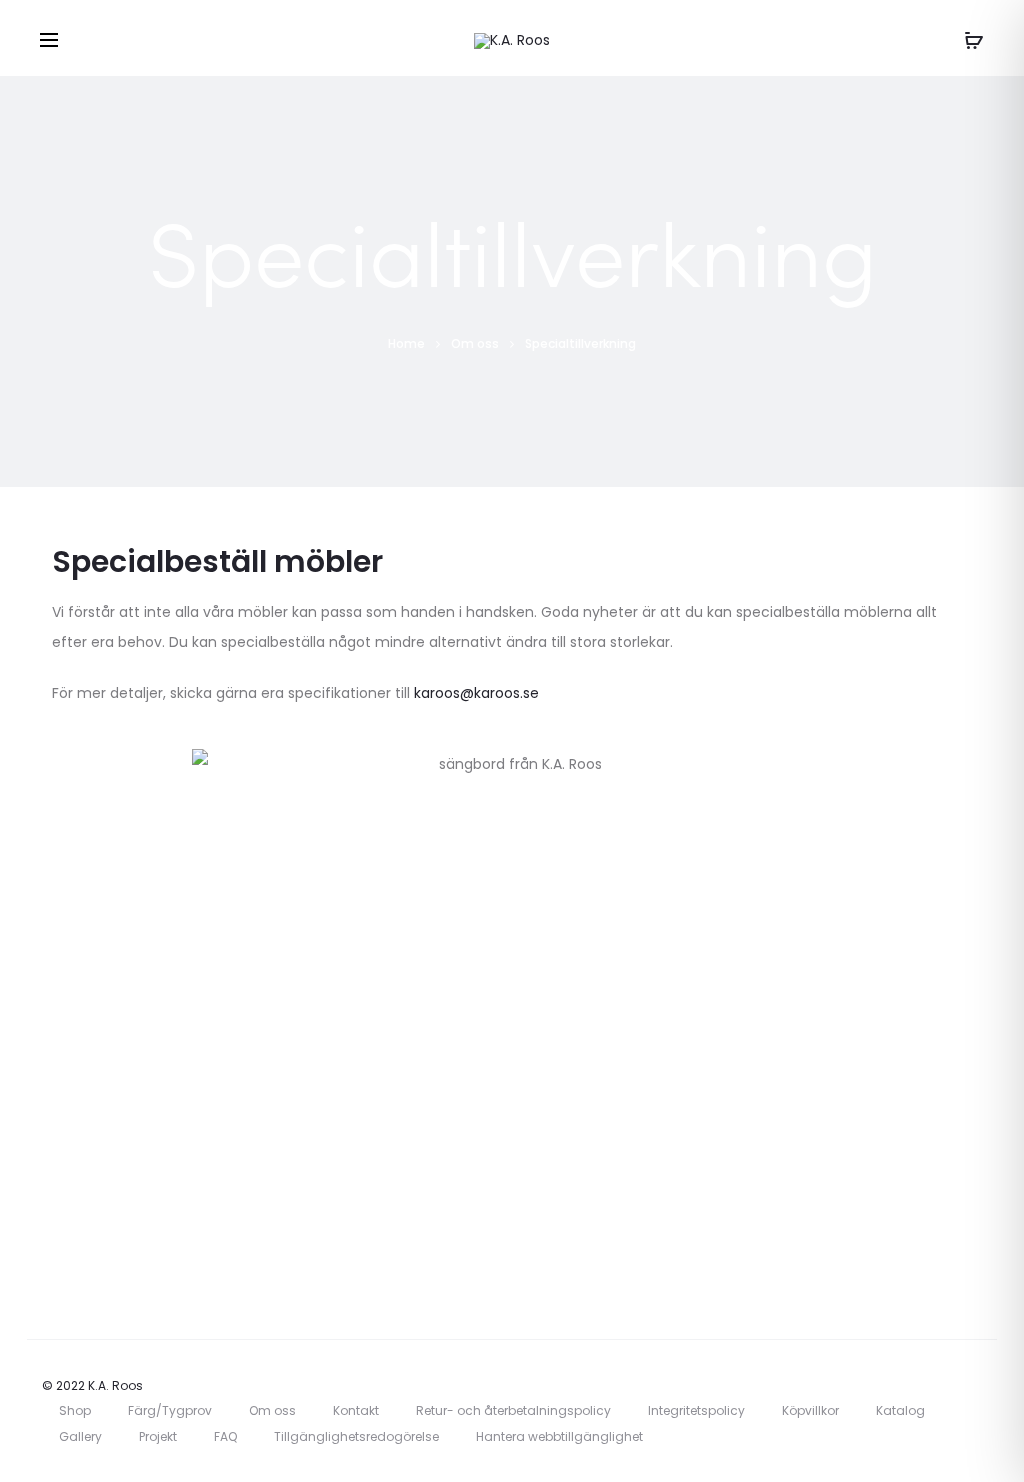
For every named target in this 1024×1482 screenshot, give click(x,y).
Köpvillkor (810, 1410)
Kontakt (356, 1410)
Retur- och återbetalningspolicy (513, 1410)
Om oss (272, 1410)
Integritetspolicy (696, 1410)
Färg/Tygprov (170, 1410)
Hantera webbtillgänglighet (559, 1436)
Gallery (80, 1436)
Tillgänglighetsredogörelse (356, 1436)
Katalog (900, 1410)
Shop (75, 1410)
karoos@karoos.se (476, 693)
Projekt (158, 1436)
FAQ (225, 1436)
